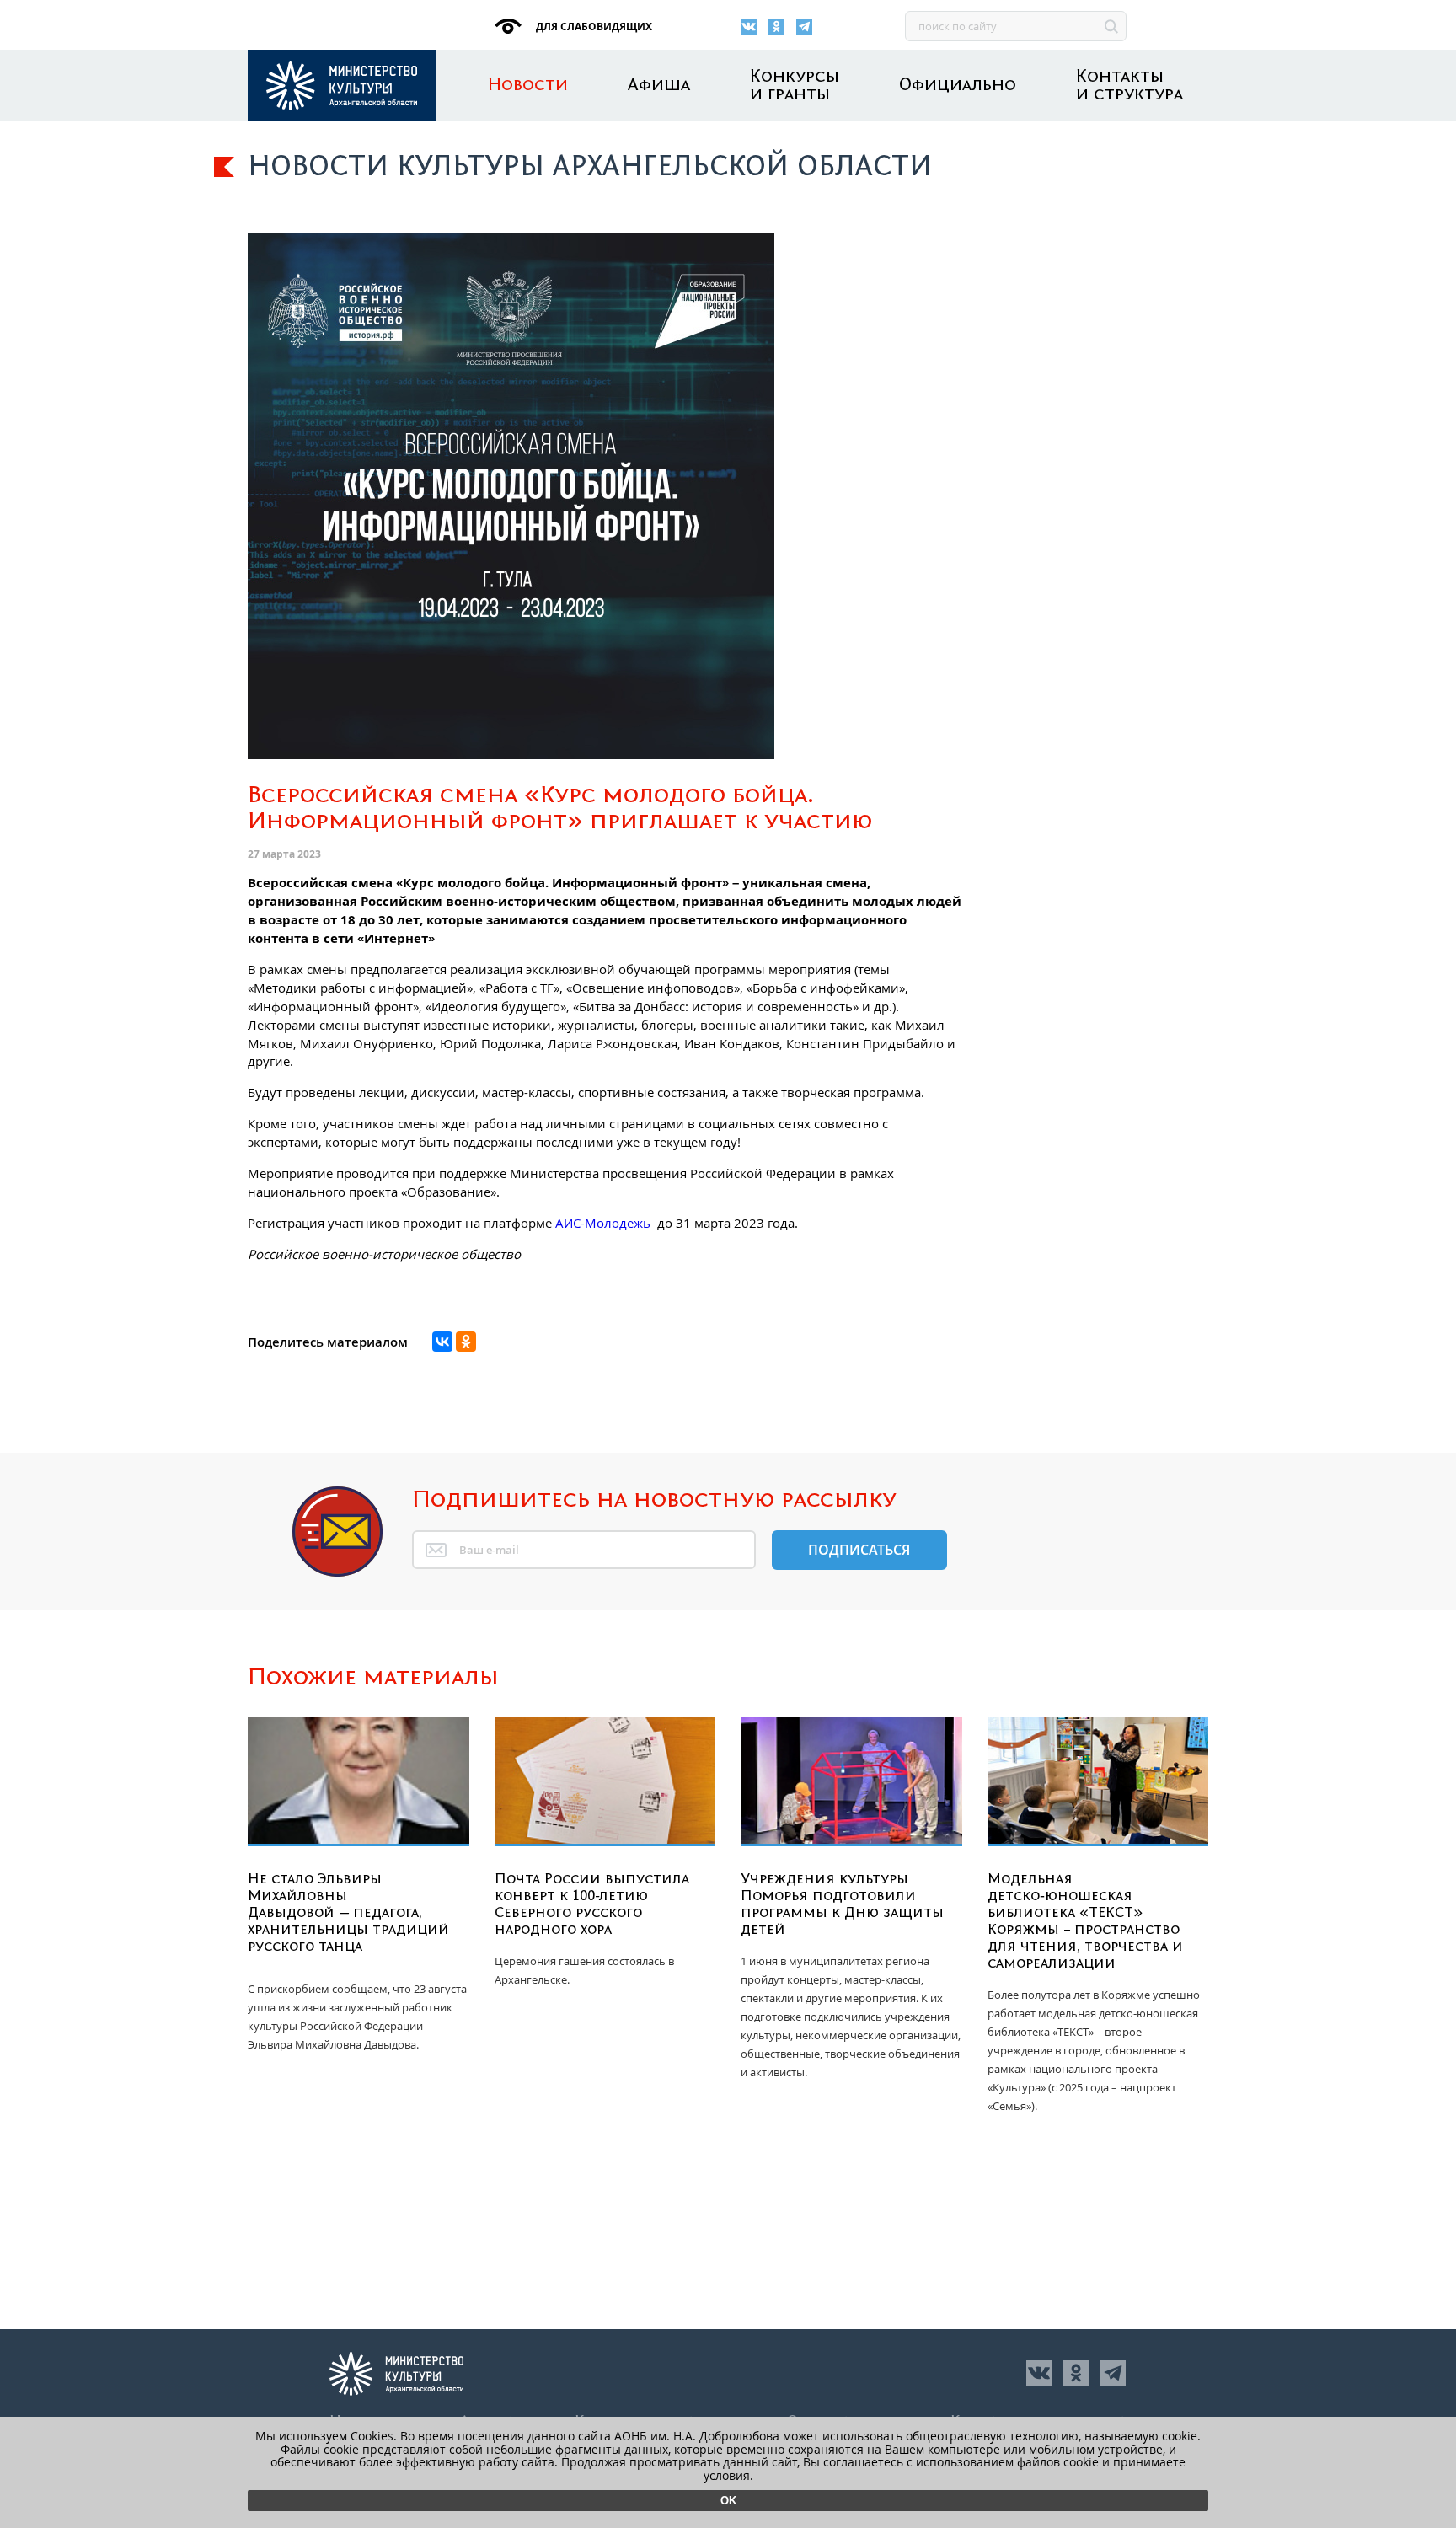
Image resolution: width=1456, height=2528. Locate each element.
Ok (728, 2501)
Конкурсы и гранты (795, 86)
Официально (958, 86)
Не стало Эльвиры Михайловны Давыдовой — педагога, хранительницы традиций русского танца (348, 1913)
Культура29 (342, 86)
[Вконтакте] (749, 27)
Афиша (659, 86)
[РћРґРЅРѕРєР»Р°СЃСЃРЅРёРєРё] (466, 1342)
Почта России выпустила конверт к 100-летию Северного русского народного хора (592, 1904)
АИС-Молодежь (603, 1223)
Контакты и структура (1129, 86)
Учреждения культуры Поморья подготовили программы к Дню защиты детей (842, 1904)
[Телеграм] (804, 27)
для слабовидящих (593, 27)
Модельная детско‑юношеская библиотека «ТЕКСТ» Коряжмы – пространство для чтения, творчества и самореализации (1085, 1921)
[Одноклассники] (776, 27)
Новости (528, 86)
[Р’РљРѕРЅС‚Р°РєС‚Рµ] (442, 1342)
